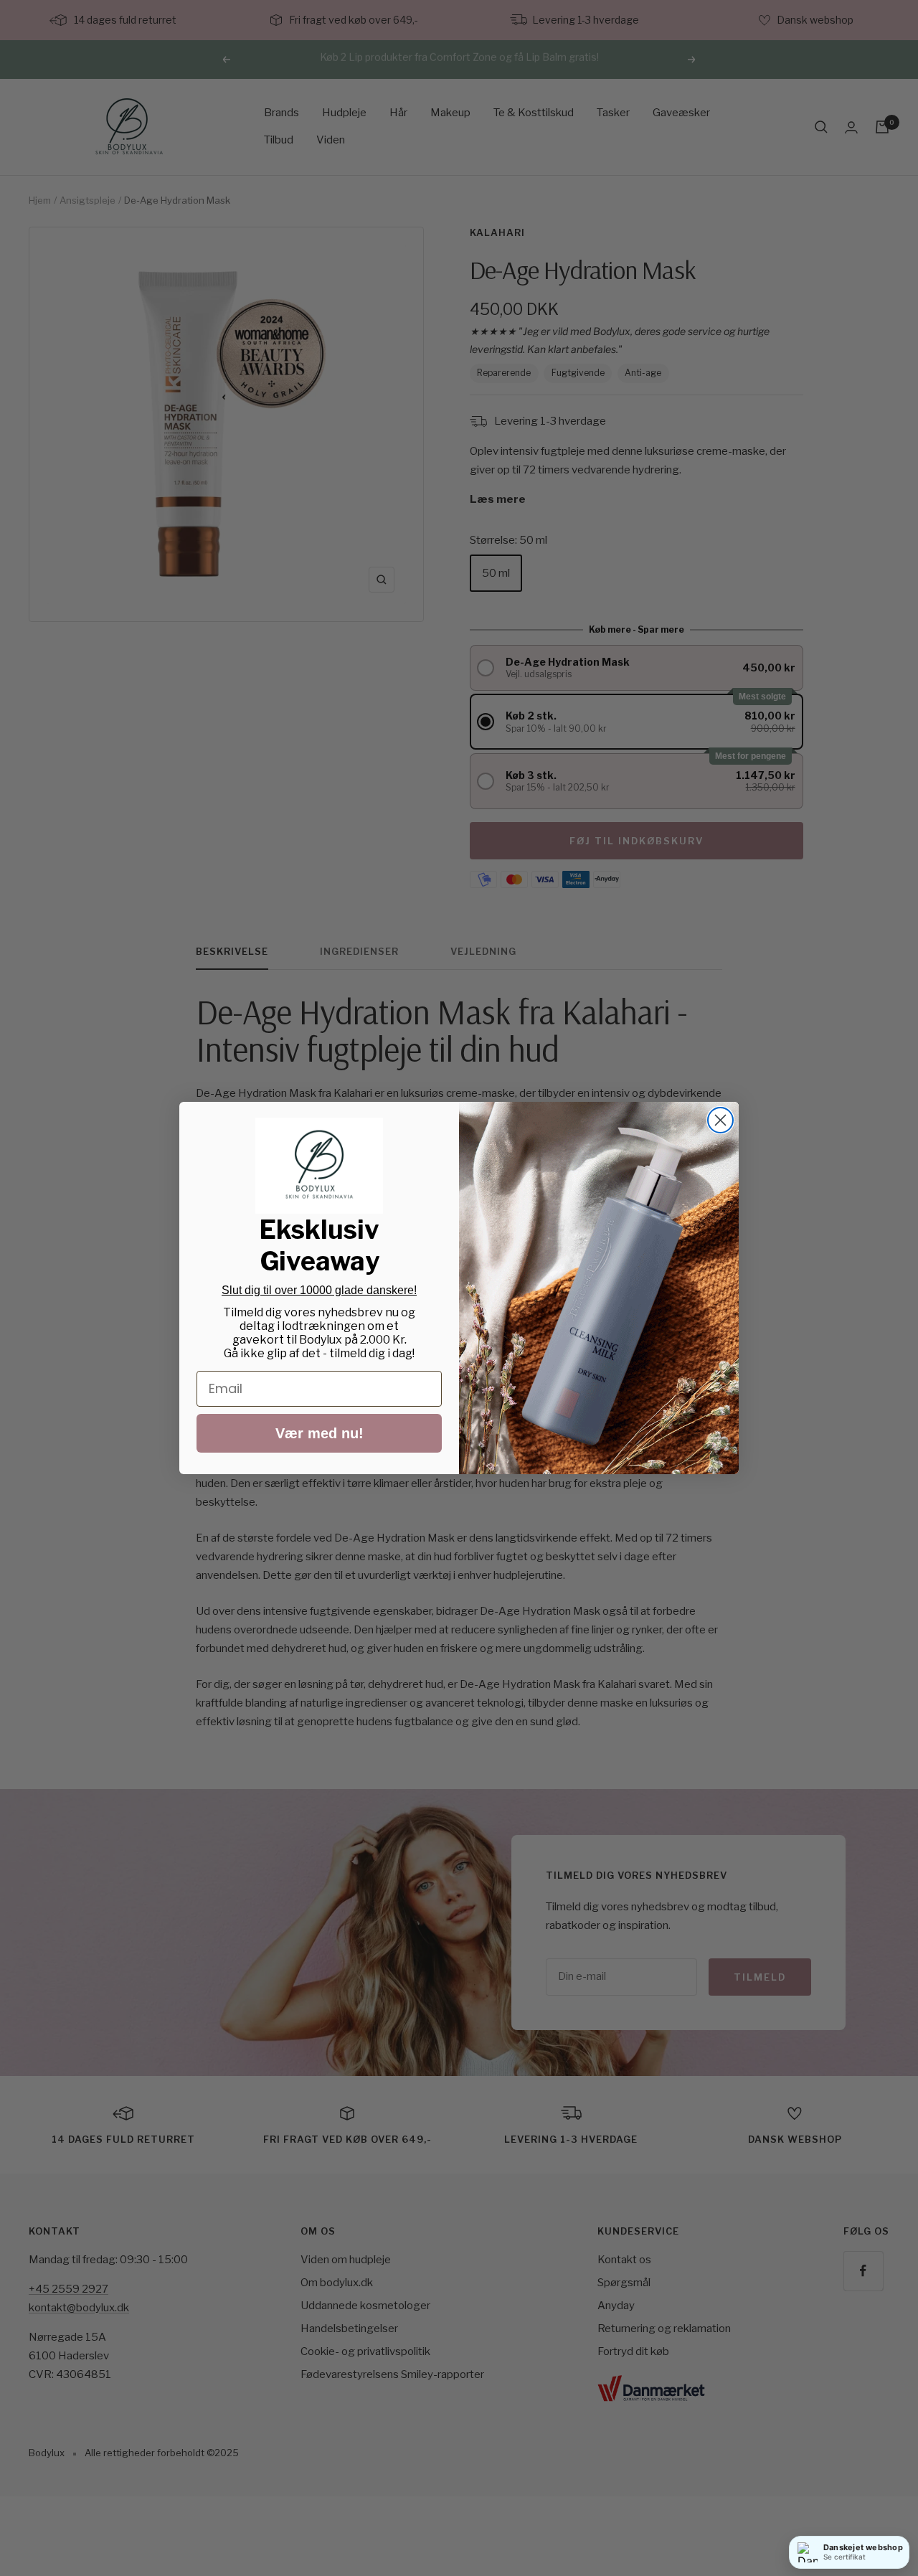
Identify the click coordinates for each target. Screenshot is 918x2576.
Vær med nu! (320, 1433)
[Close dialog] (720, 1120)
